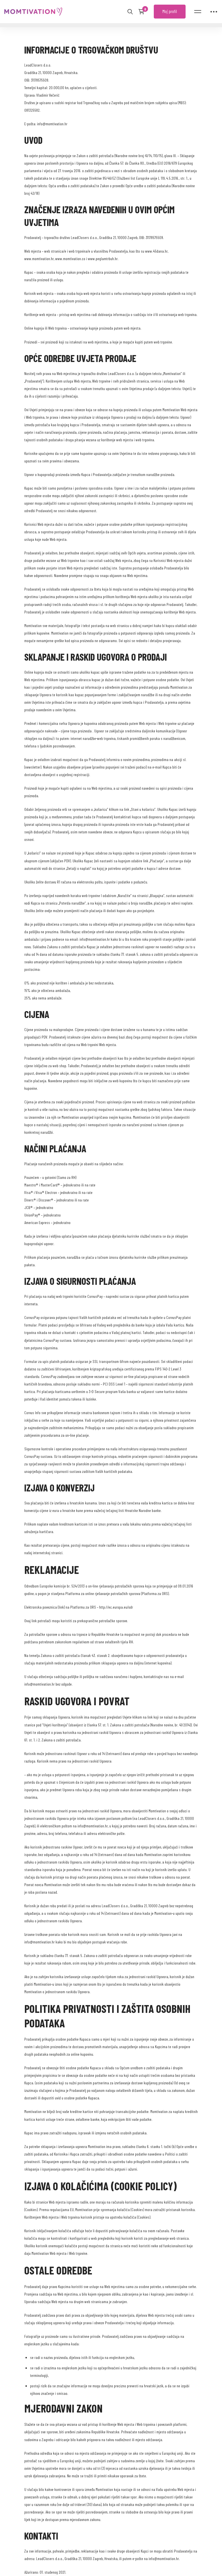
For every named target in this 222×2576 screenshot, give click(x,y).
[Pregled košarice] (143, 12)
